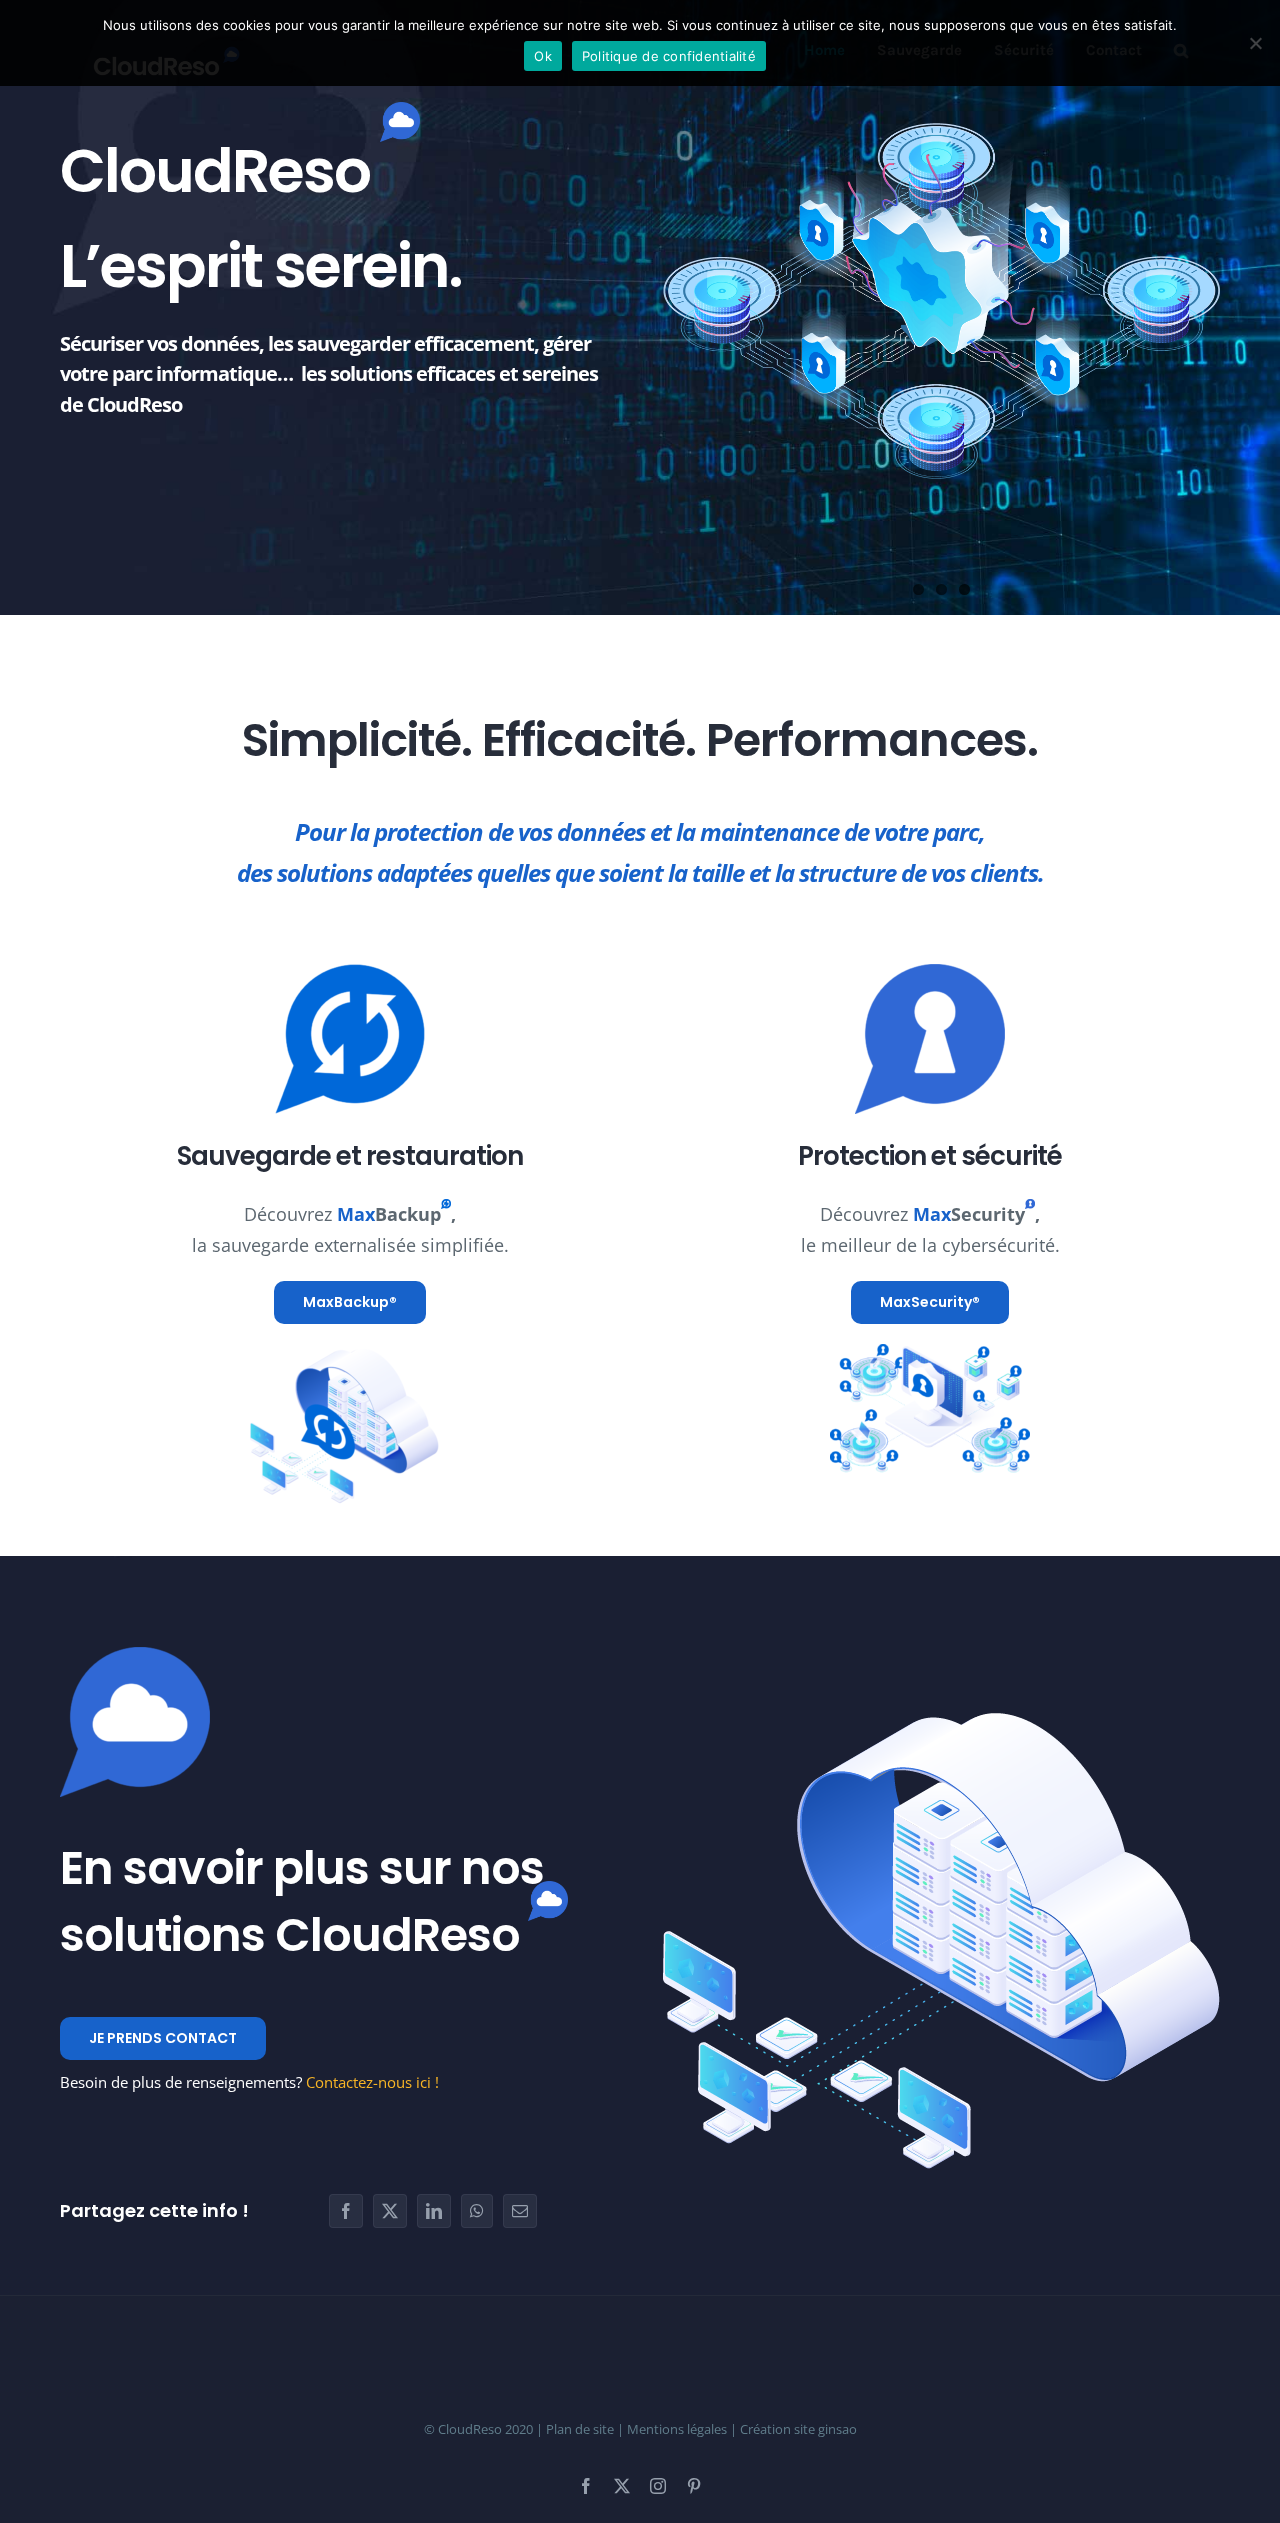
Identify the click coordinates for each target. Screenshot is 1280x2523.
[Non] (1255, 43)
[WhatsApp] (477, 2211)
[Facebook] (346, 2211)
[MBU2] (350, 973)
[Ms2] (930, 973)
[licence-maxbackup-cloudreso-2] (350, 1353)
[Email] (520, 2211)
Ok (543, 56)
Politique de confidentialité (669, 56)
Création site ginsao (798, 2429)
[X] (390, 2211)
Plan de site (580, 2429)
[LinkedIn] (434, 2211)
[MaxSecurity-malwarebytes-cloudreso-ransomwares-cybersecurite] (930, 1353)
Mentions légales (677, 2429)
